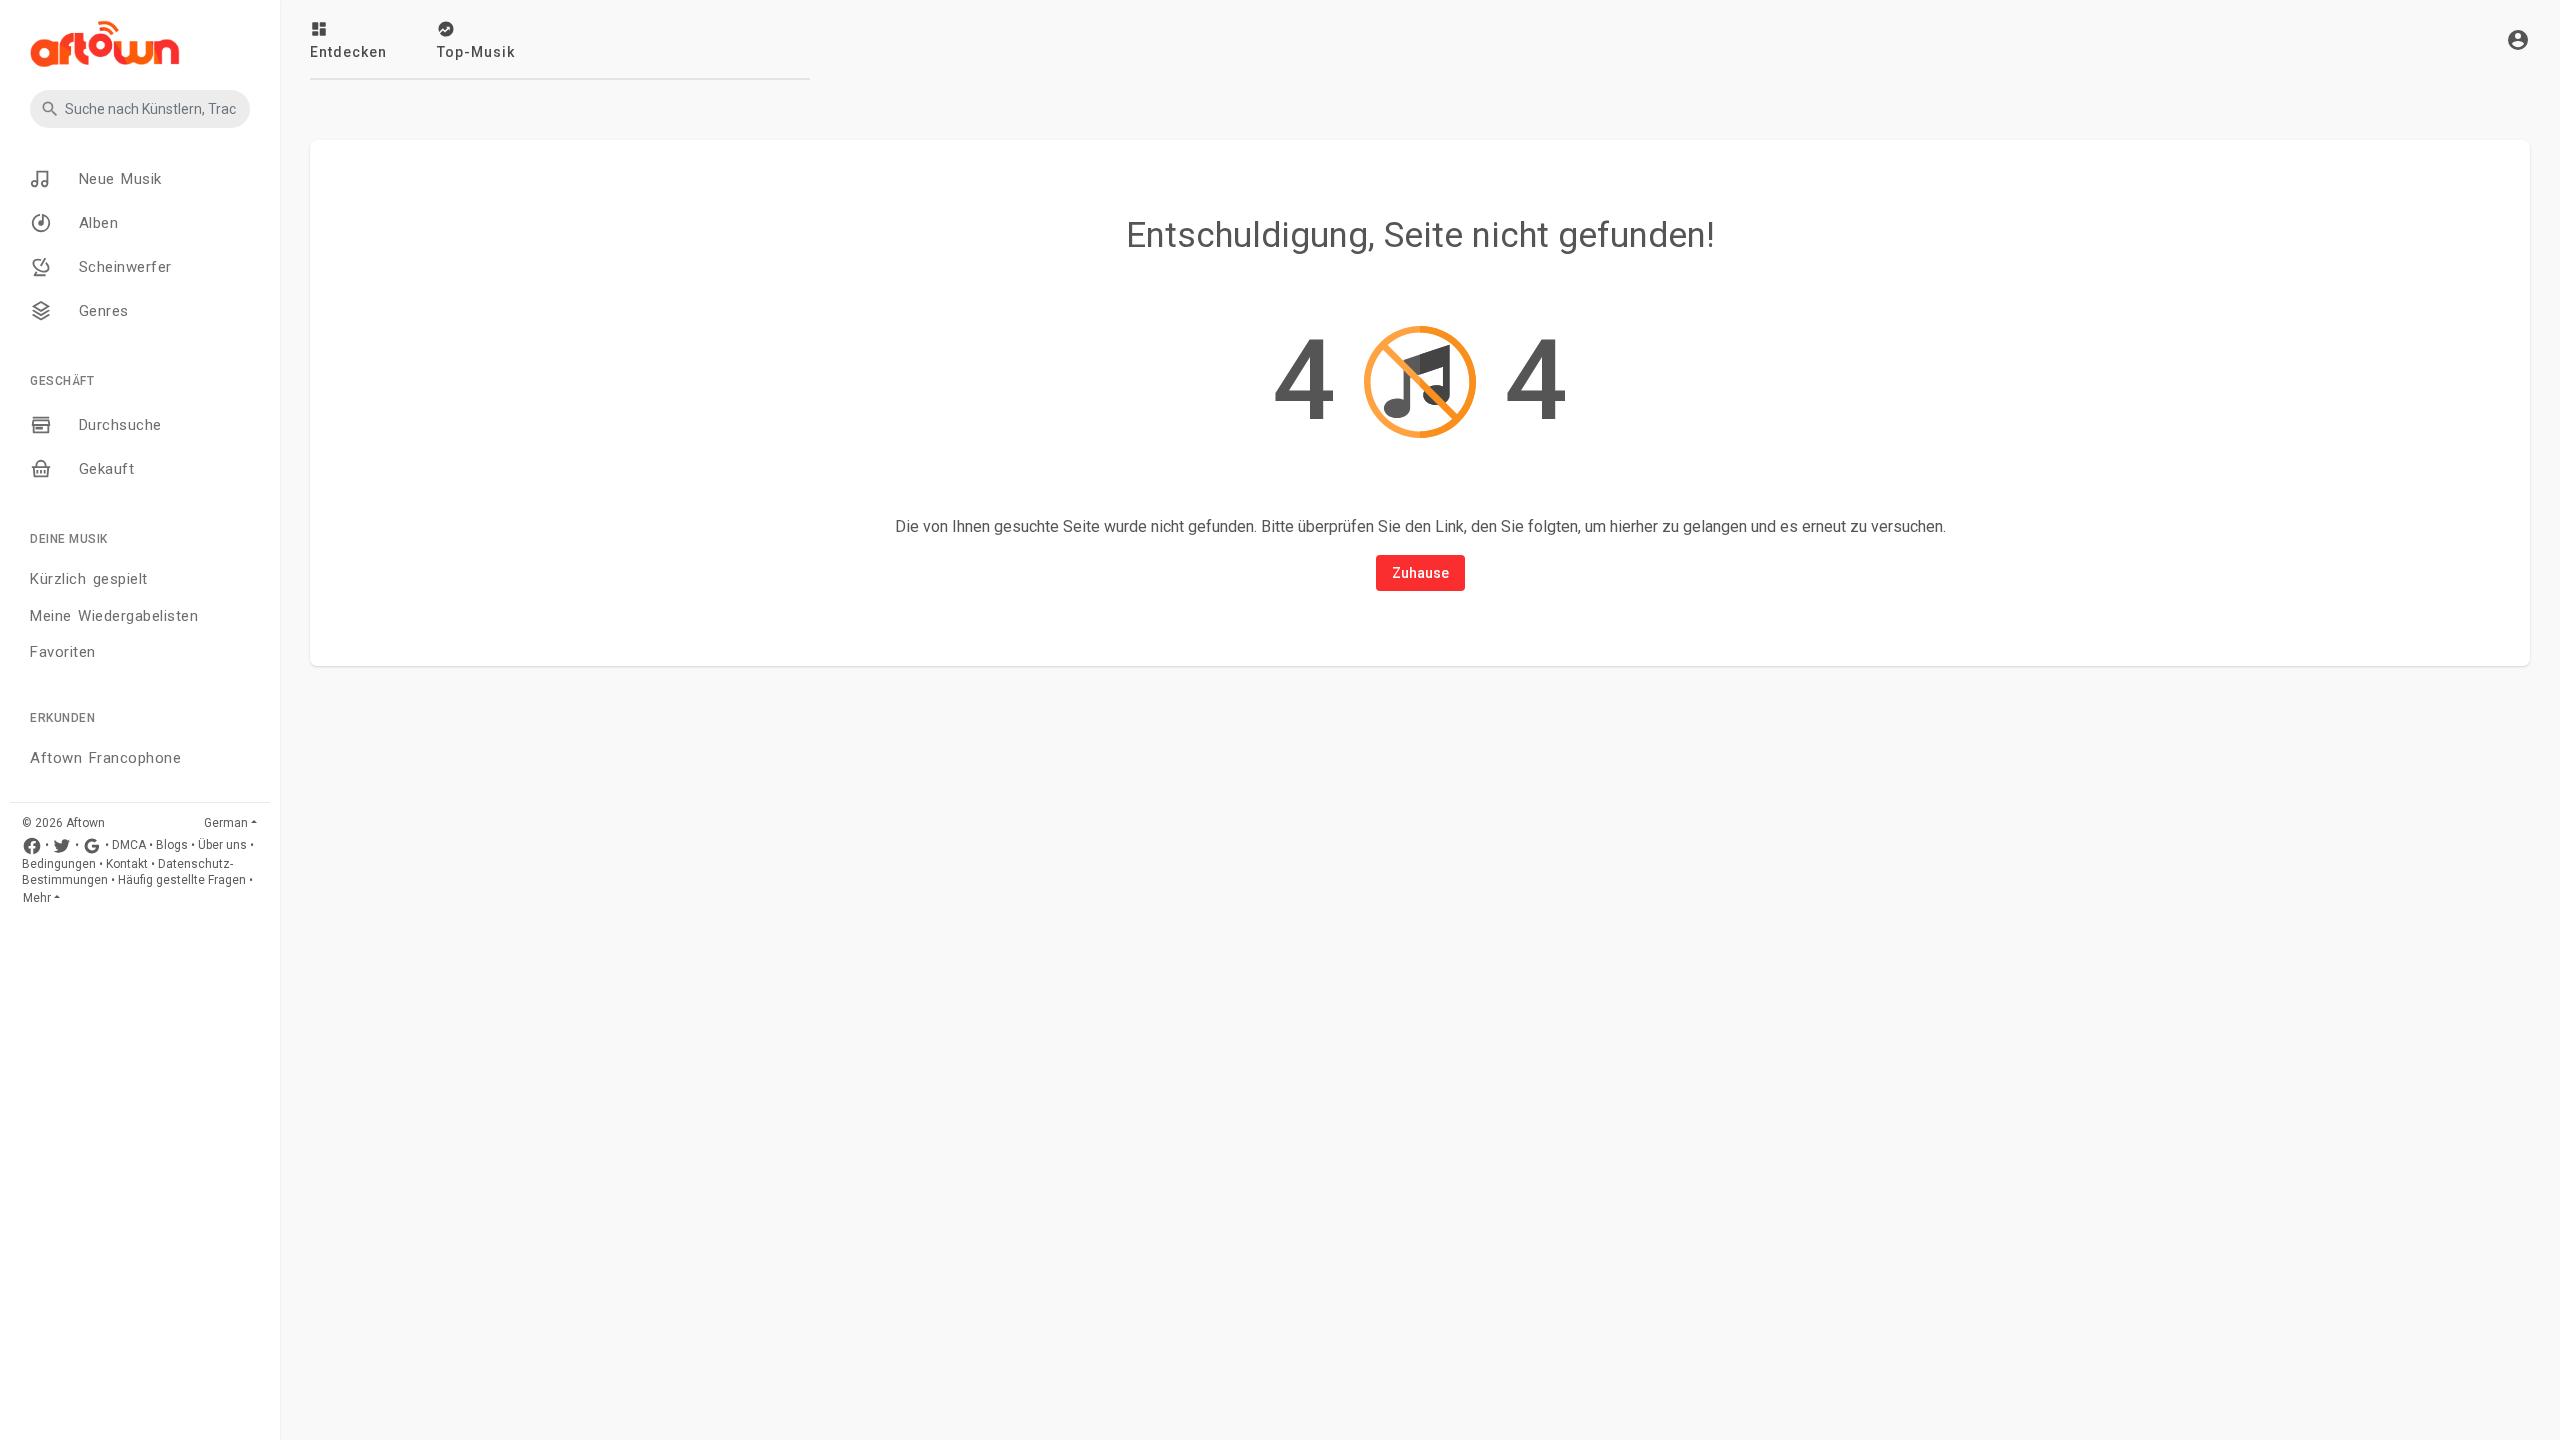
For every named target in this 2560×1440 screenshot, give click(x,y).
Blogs (172, 845)
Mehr (37, 898)
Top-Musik (476, 52)
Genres (100, 311)
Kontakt (127, 864)
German (226, 823)
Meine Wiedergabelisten (114, 616)
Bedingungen (59, 864)
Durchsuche (117, 425)
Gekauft (103, 469)
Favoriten (63, 652)
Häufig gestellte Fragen (182, 880)
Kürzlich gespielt (89, 579)
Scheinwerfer (122, 267)
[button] (140, 109)
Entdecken (348, 52)
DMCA (129, 845)
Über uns (222, 845)
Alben (95, 223)
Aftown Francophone (105, 758)
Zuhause (1420, 573)
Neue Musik (117, 179)
